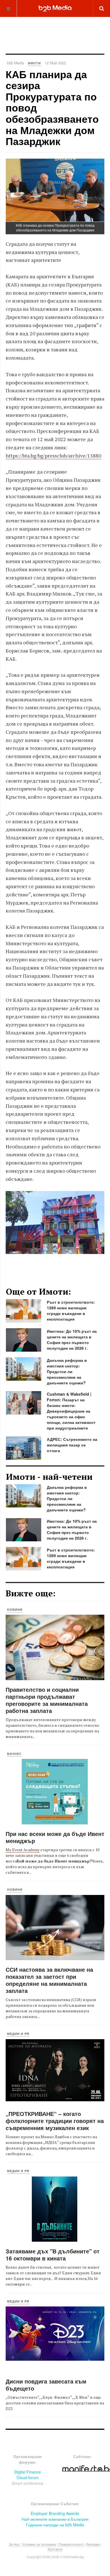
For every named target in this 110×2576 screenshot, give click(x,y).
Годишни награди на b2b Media (55, 2525)
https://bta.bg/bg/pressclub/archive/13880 (53, 456)
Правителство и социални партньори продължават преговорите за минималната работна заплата (47, 1700)
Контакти (55, 2549)
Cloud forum (28, 2477)
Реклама (93, 2544)
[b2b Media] (55, 8)
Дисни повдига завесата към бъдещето (46, 2385)
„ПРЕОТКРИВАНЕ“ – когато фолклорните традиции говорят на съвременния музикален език (55, 2121)
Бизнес (14, 1754)
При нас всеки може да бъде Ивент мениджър (55, 1837)
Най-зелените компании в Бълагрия (55, 2519)
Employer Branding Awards (55, 2513)
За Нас (14, 2544)
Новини (15, 1609)
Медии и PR (18, 2034)
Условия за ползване (39, 2544)
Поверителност (71, 2544)
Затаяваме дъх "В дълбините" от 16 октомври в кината (53, 2255)
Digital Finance (28, 2472)
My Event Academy (23, 1850)
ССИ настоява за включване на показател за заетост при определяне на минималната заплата (49, 1980)
